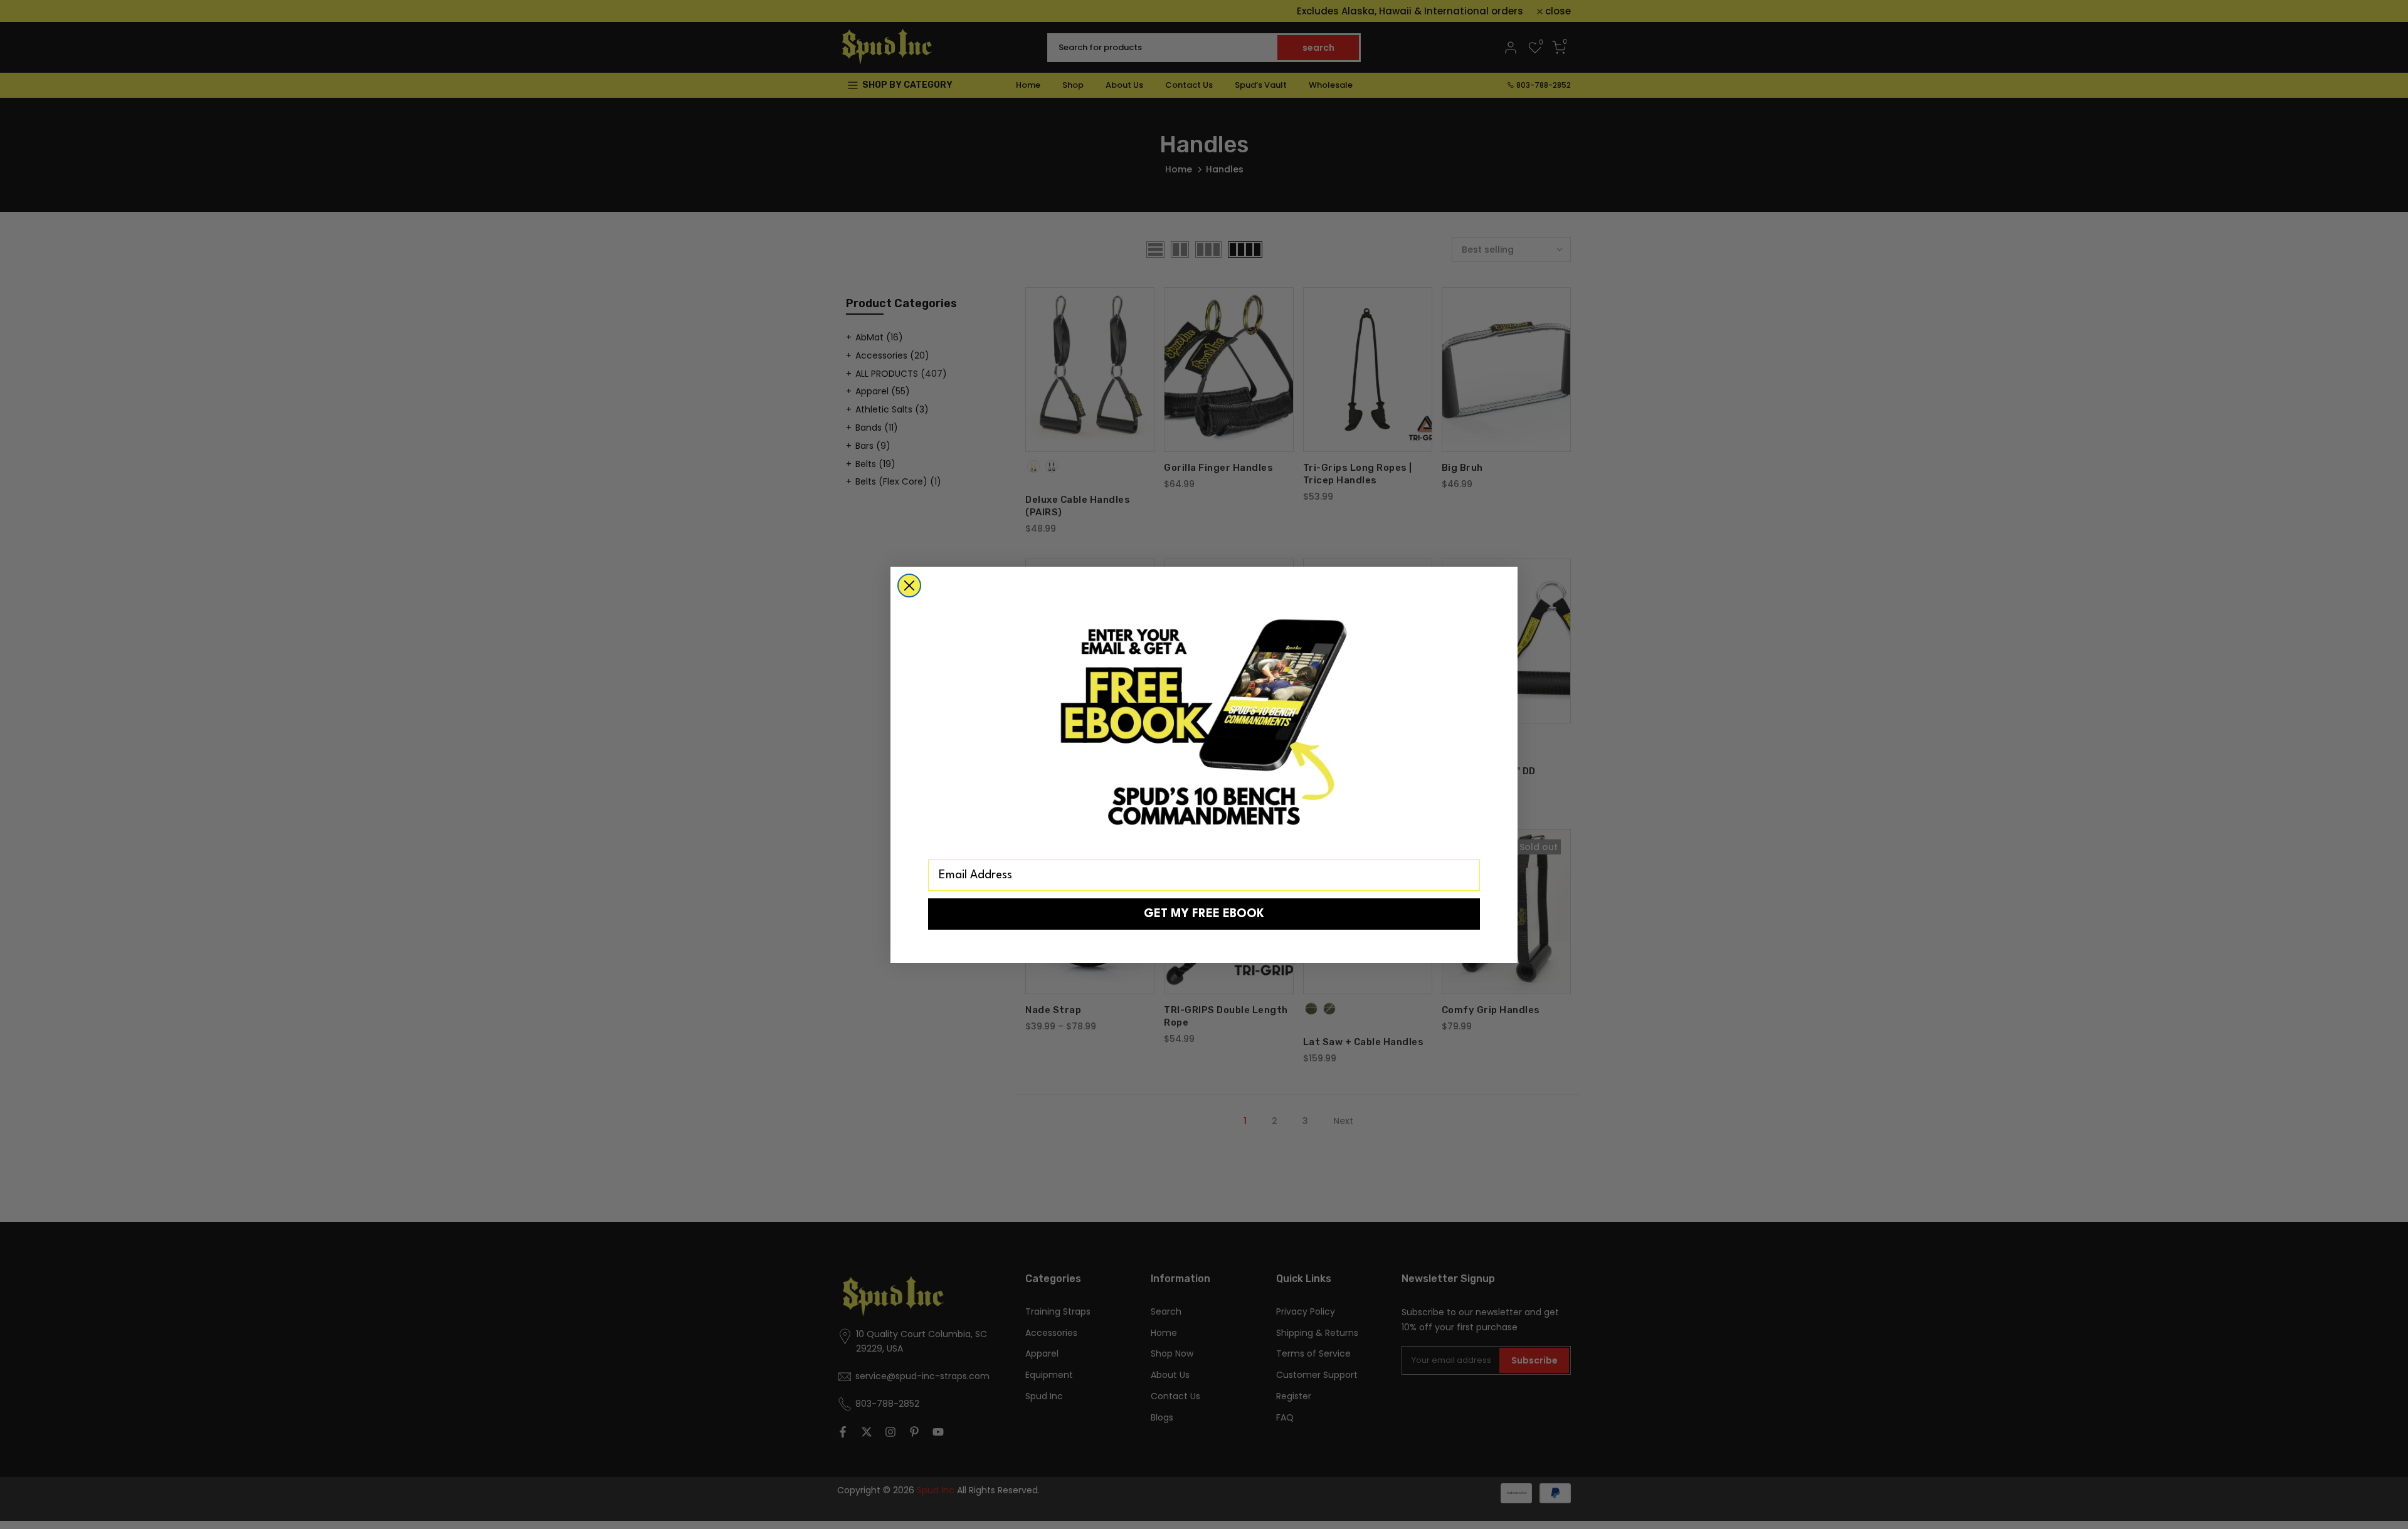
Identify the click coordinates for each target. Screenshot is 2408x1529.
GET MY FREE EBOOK (1204, 914)
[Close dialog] (909, 586)
